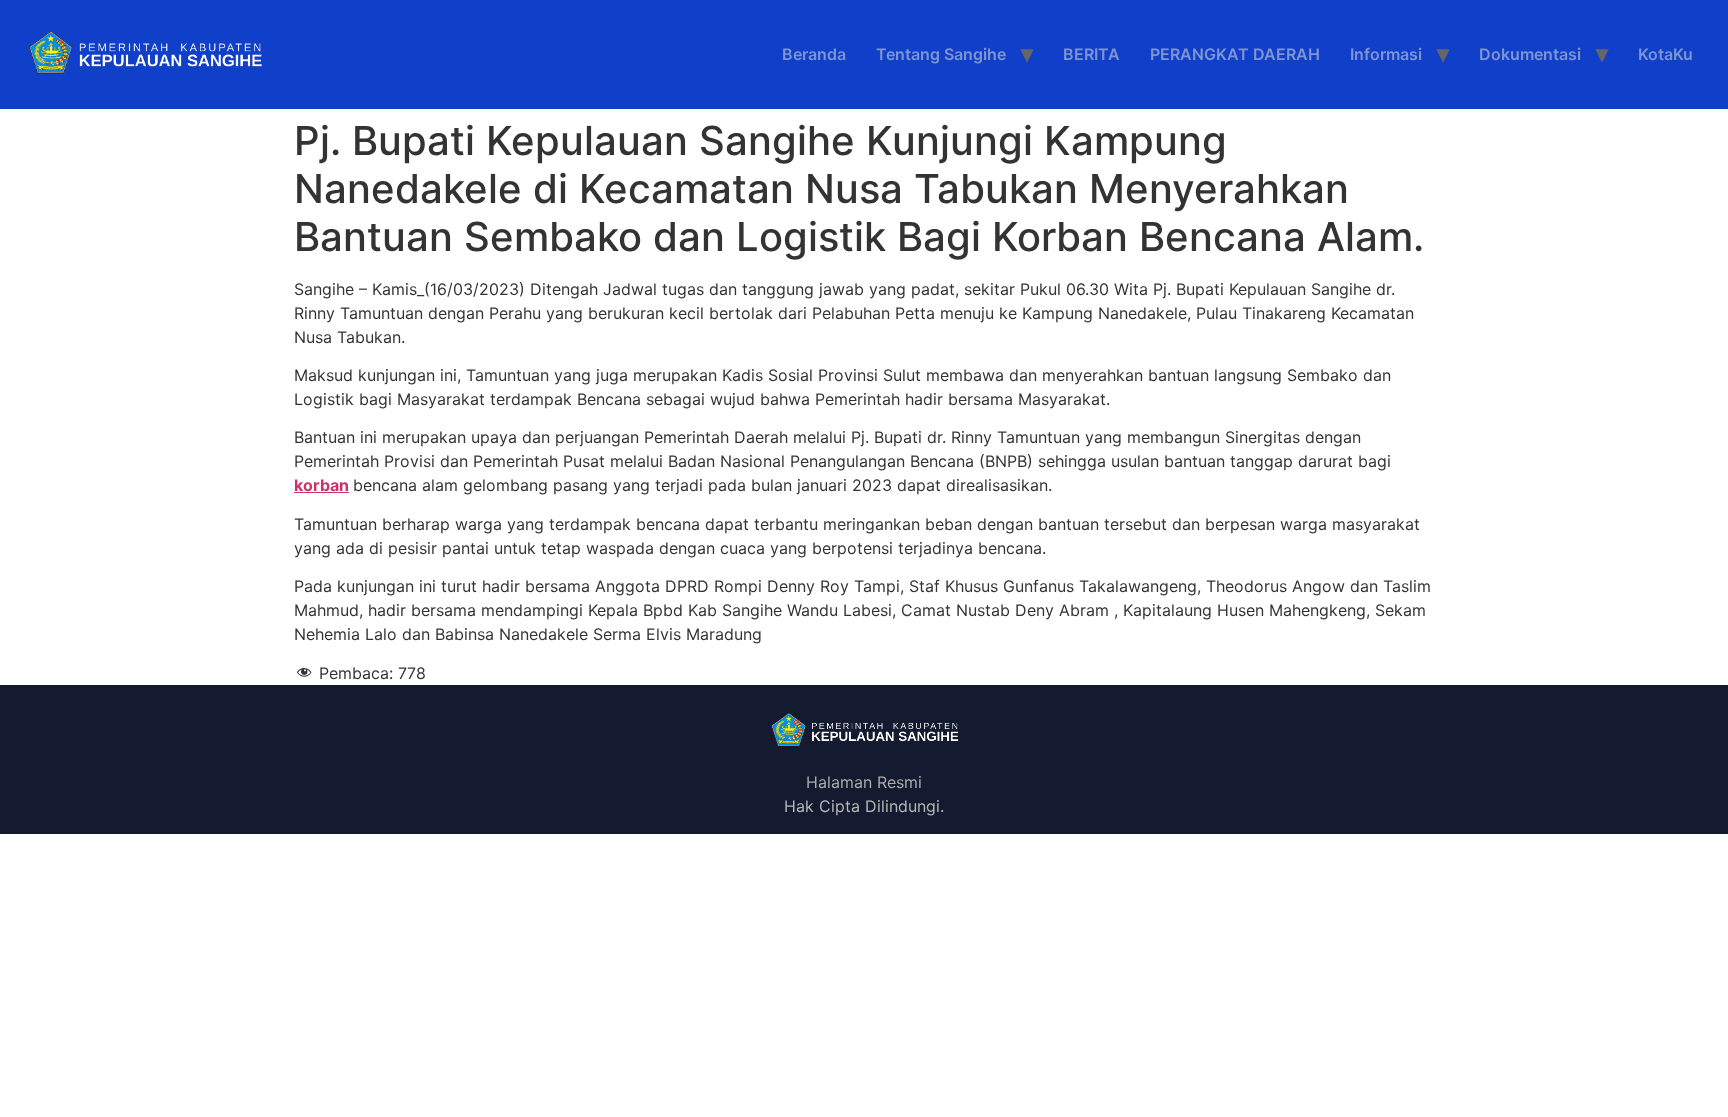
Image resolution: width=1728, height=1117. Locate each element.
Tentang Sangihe (941, 54)
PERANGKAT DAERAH (1235, 54)
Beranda (814, 54)
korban (321, 485)
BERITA (1091, 54)
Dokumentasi (1530, 54)
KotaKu (1665, 54)
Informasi (1386, 54)
